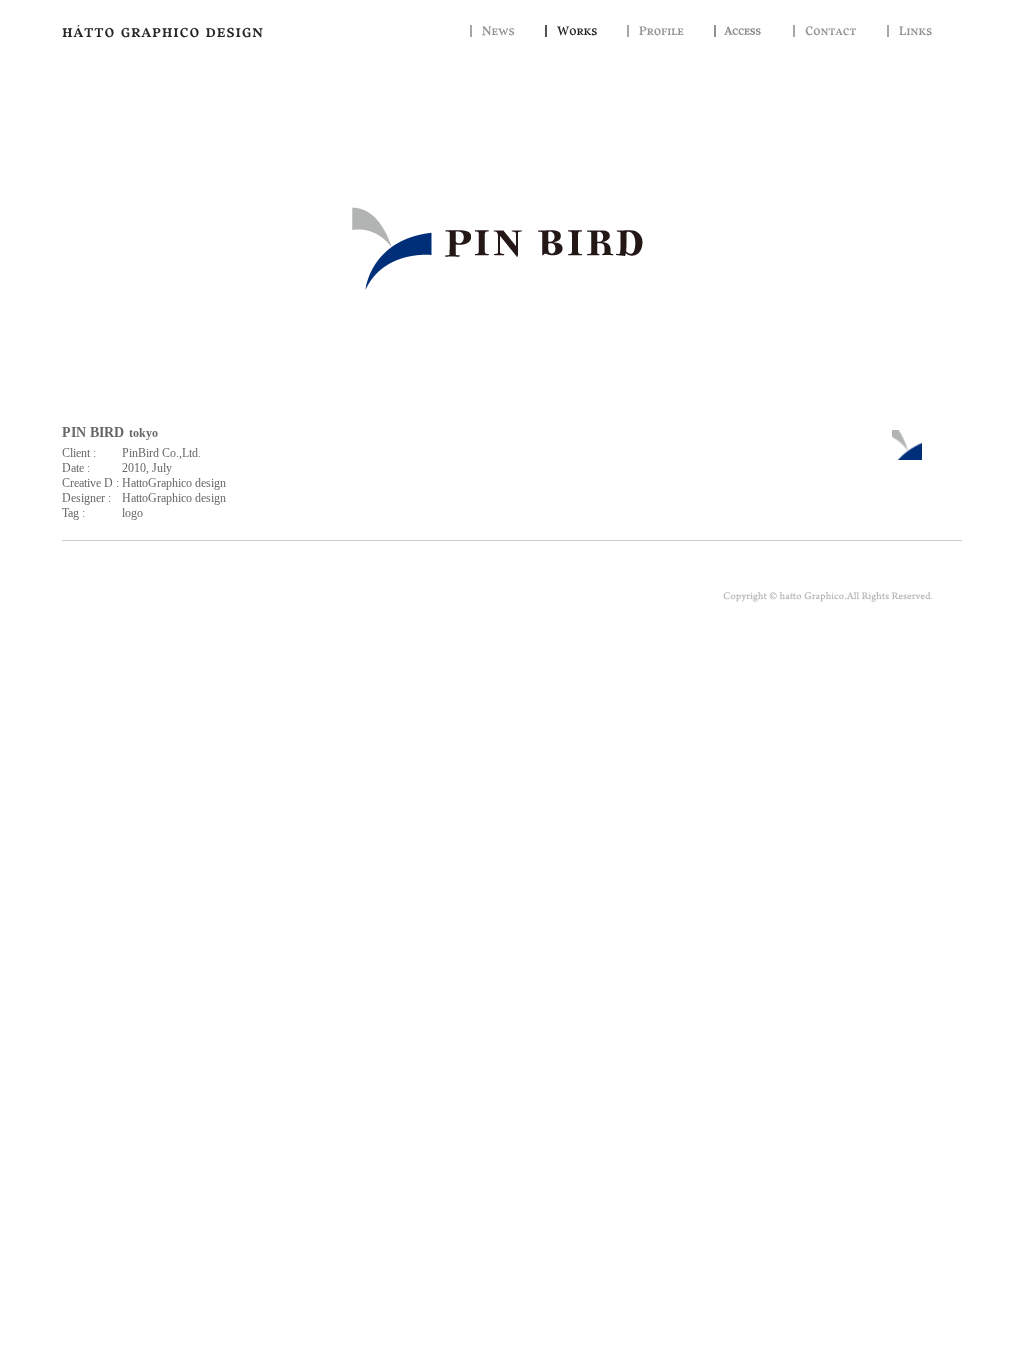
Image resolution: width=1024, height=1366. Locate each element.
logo (132, 513)
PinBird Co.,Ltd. (161, 453)
